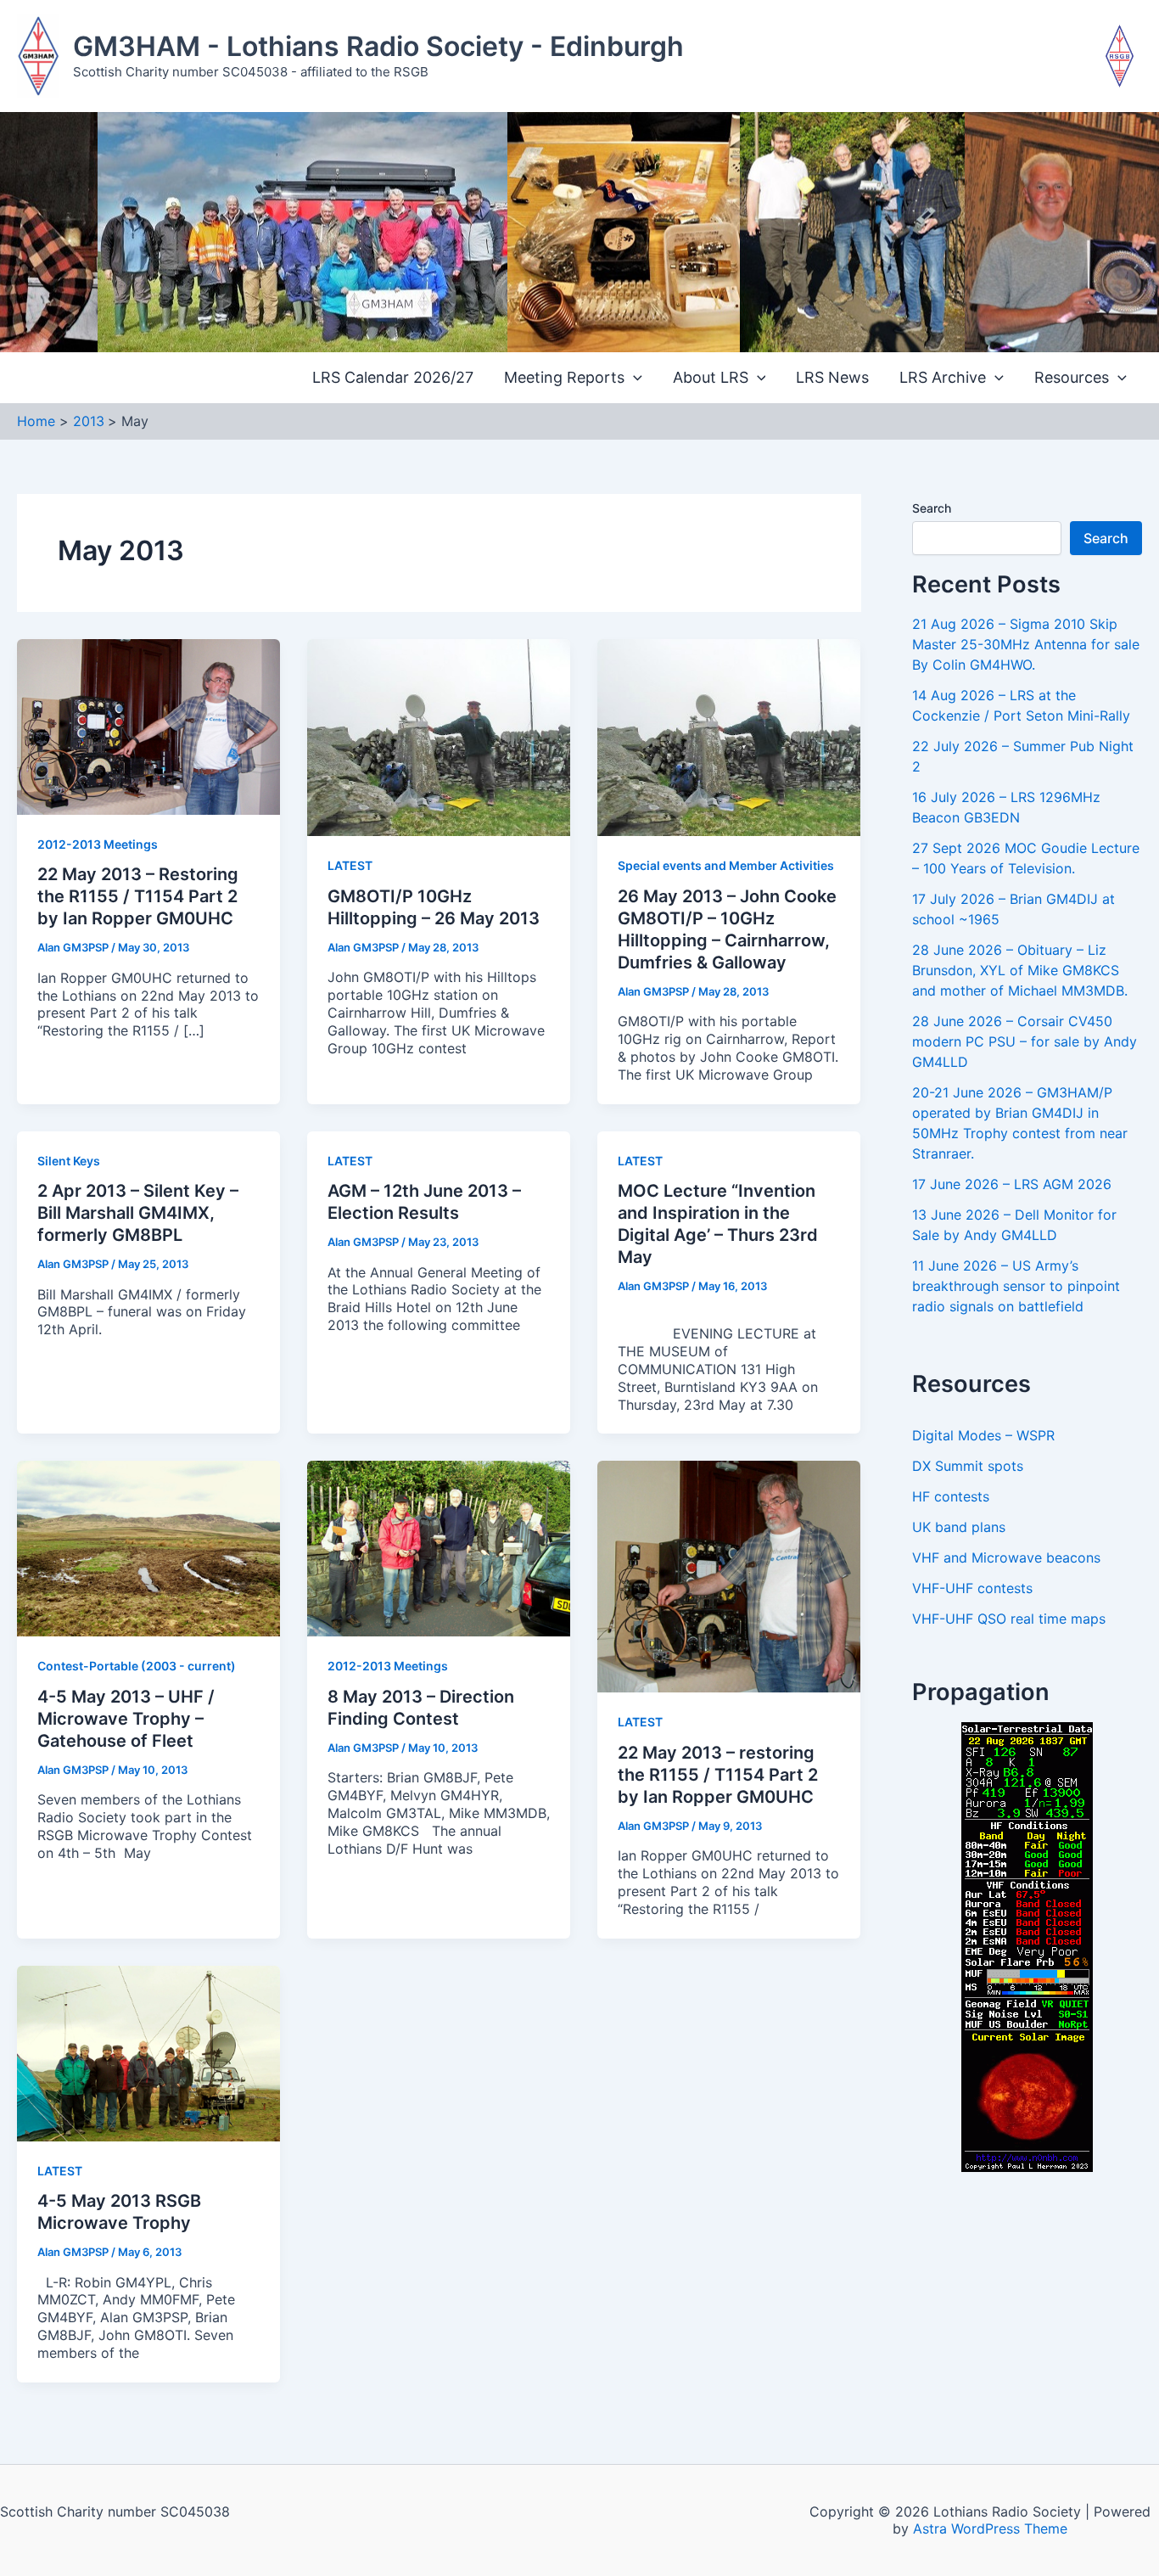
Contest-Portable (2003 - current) (137, 1666)
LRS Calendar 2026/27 (393, 377)
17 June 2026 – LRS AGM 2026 (1012, 1184)
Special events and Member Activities (726, 865)
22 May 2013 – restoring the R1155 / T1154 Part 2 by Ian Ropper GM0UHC (718, 1775)
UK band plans (959, 1527)
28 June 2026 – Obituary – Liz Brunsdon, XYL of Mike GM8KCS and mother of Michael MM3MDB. (1020, 970)
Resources (1072, 377)
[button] (633, 378)
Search (932, 508)
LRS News (832, 377)
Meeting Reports (564, 377)
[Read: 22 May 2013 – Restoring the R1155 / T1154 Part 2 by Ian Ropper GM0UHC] (148, 726)
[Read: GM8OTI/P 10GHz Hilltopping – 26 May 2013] (439, 736)
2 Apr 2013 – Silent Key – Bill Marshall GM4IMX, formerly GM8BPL (138, 1213)
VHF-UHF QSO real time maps (1009, 1619)
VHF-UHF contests (972, 1588)
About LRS (711, 377)
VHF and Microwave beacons (1006, 1557)
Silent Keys (69, 1161)
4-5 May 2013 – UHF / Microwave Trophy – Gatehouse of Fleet (126, 1719)
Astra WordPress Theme (990, 2528)
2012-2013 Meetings (98, 844)
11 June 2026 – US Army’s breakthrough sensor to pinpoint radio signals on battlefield (1016, 1286)
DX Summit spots (968, 1466)
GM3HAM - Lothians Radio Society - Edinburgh (378, 46)
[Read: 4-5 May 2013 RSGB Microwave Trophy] (148, 2051)
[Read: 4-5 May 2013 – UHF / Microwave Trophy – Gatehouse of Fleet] (148, 1547)
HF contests (951, 1496)
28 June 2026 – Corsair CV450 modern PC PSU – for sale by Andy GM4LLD (1025, 1041)
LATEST (350, 865)
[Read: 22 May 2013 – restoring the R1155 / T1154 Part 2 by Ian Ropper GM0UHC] (729, 1575)
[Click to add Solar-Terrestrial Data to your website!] (1027, 1946)
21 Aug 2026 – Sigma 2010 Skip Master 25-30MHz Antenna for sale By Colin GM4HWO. (1026, 644)
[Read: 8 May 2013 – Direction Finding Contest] (439, 1547)
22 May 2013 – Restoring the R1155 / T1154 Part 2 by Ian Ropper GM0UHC (138, 896)
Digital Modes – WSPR (983, 1435)
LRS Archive (943, 377)
